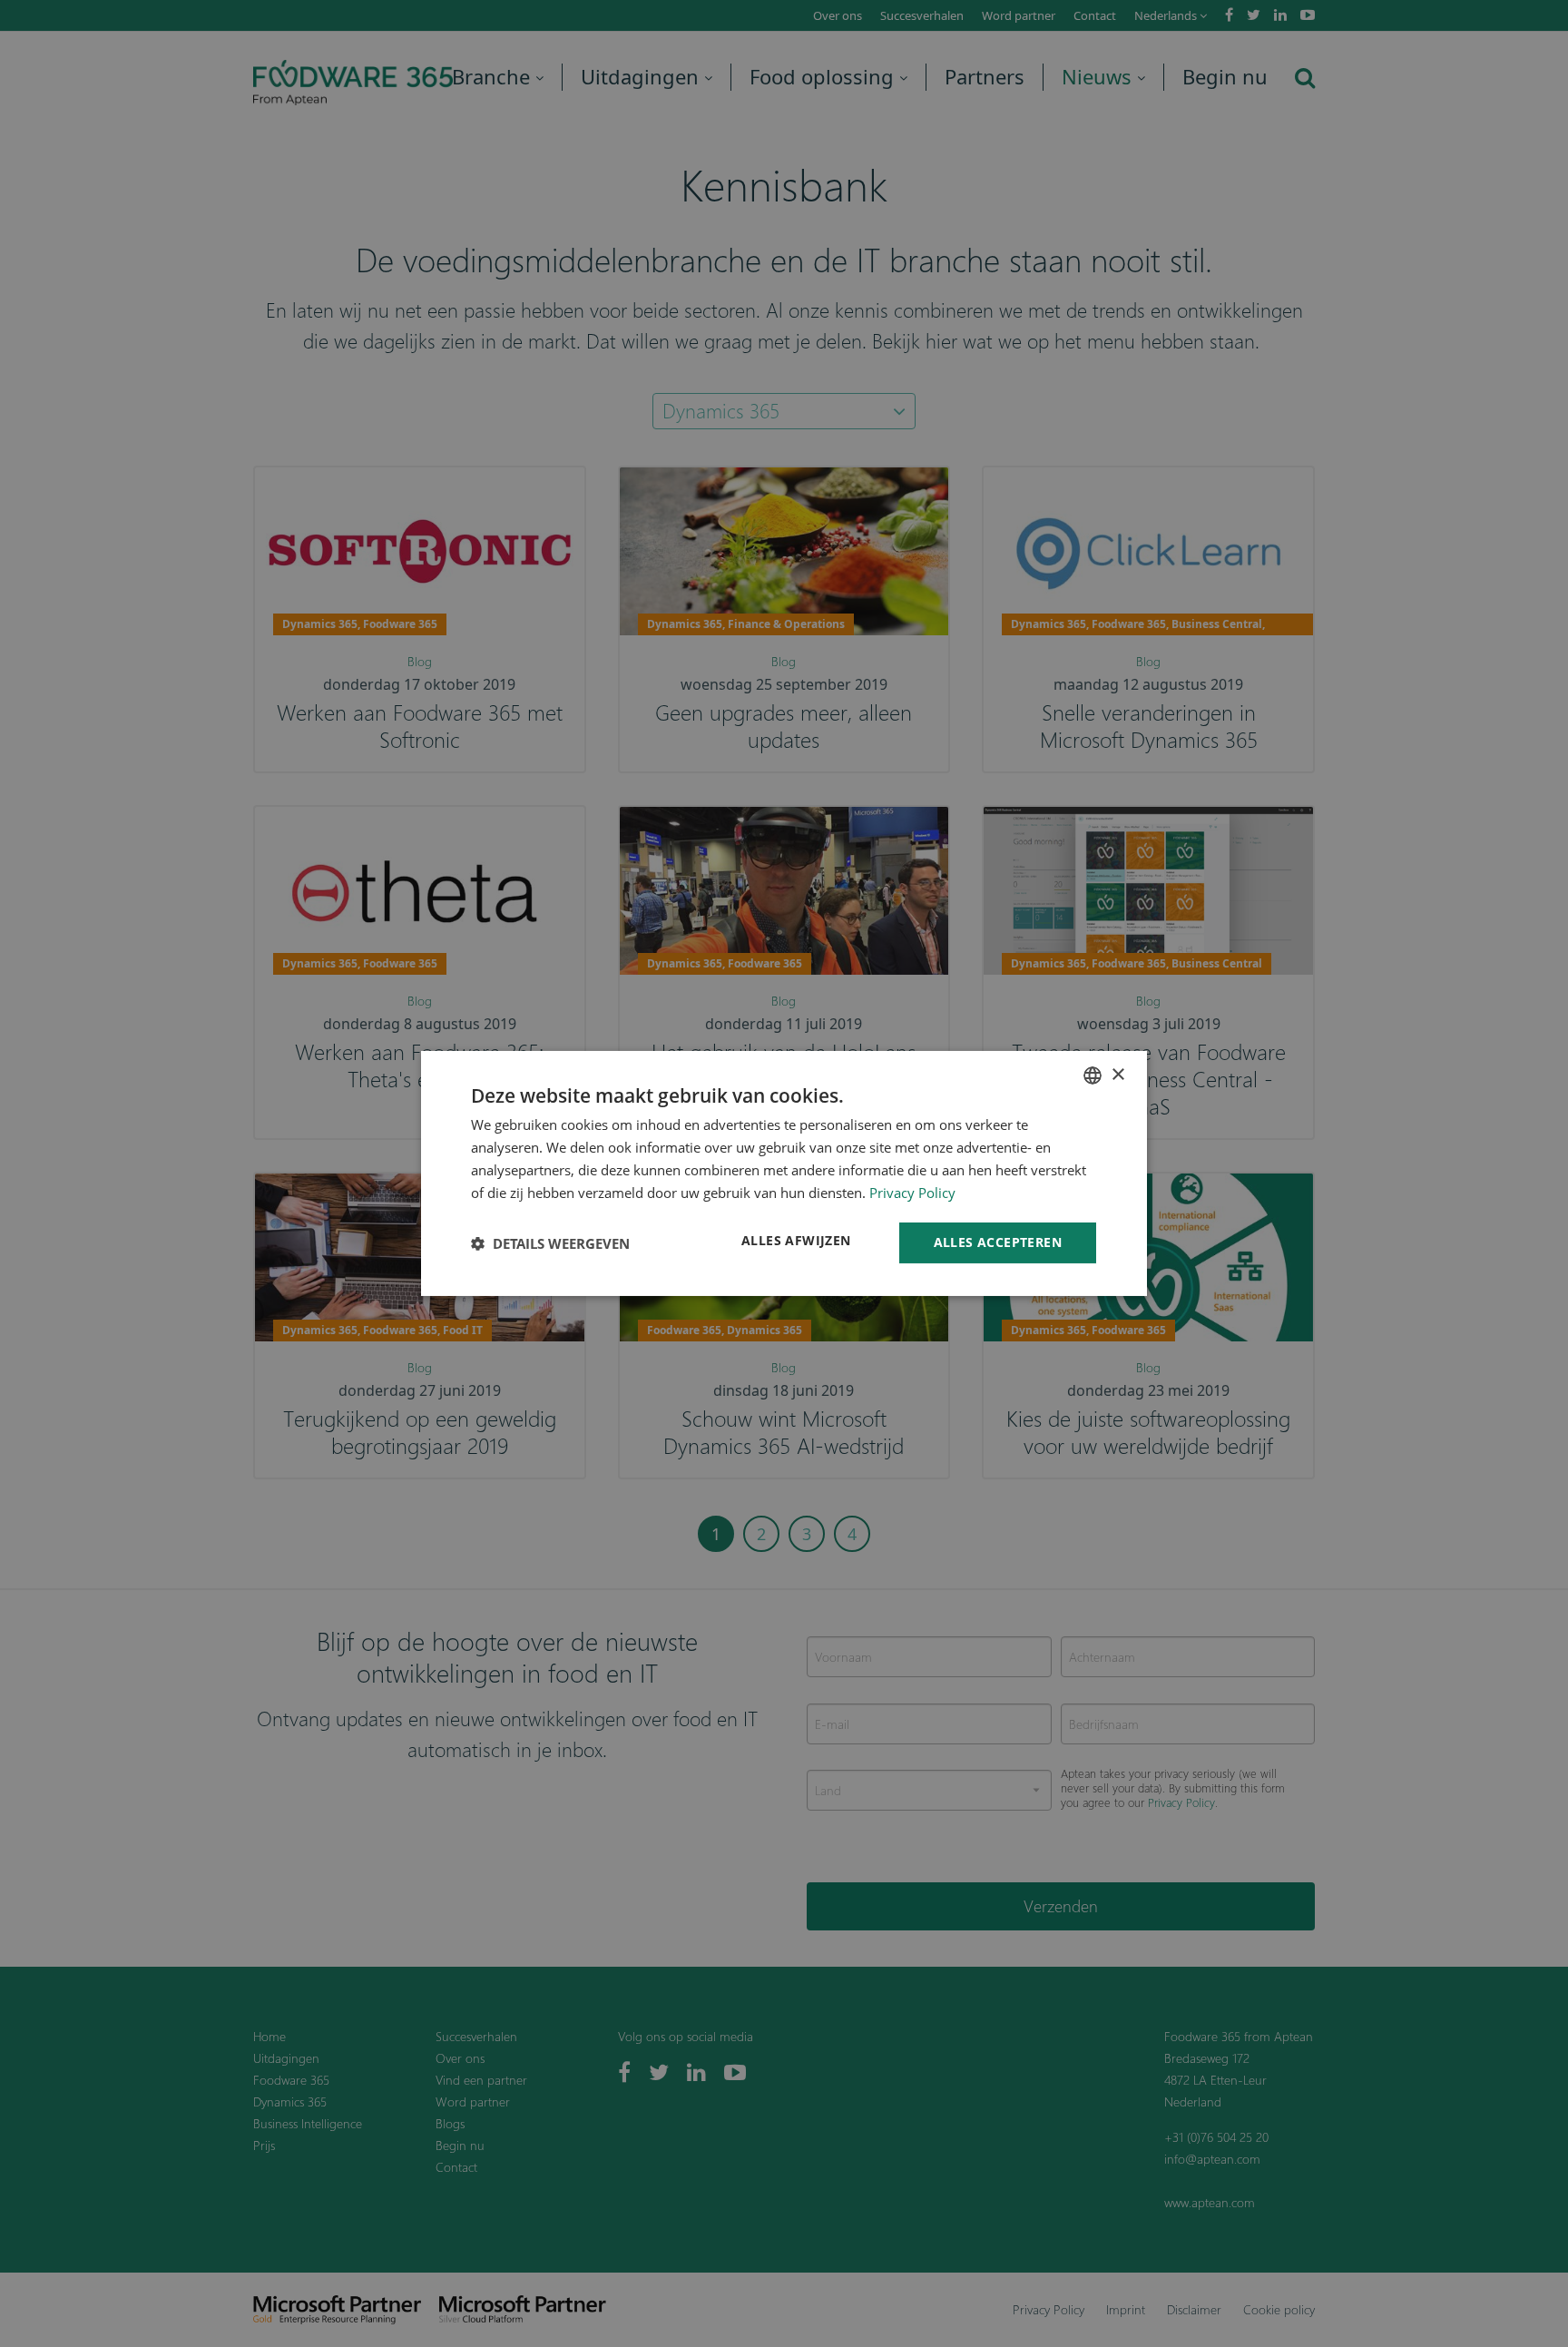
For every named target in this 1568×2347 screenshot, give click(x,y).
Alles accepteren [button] (998, 1242)
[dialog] (784, 1173)
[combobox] (1093, 1075)
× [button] (1117, 1074)
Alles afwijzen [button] (796, 1240)
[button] (550, 1243)
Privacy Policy (912, 1193)
